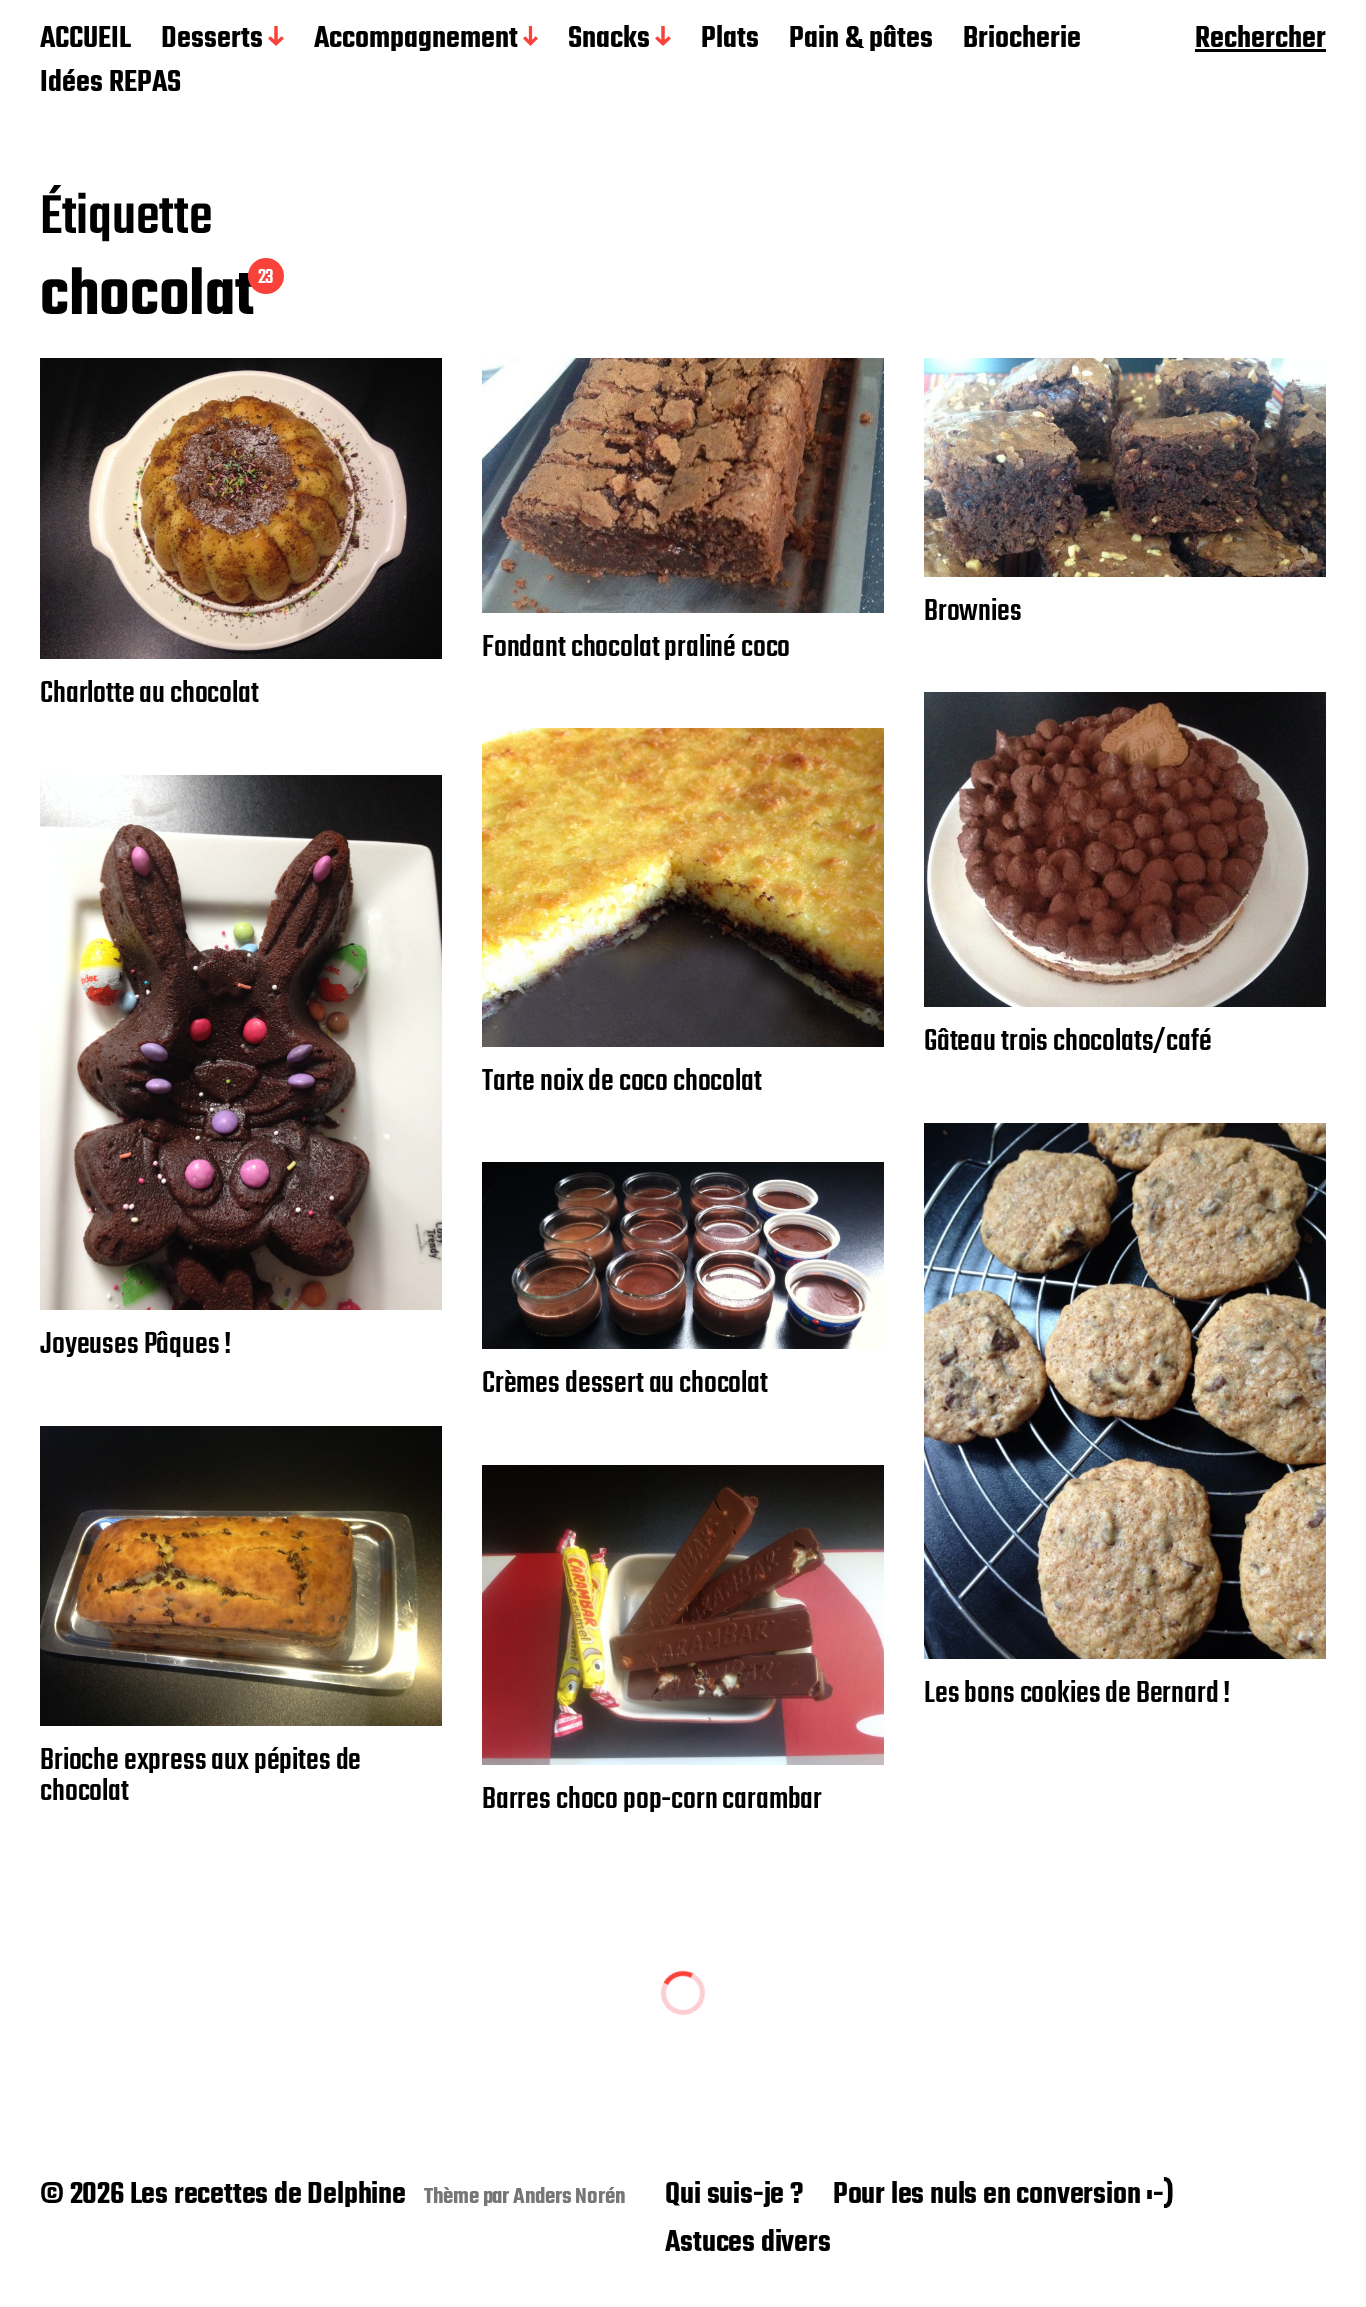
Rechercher (1260, 40)
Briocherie (1022, 40)
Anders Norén (569, 2197)
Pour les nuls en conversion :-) (1003, 2195)
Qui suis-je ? (733, 2195)
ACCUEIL (85, 40)
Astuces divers (747, 2243)
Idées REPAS (110, 84)
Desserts (212, 40)
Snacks (609, 40)
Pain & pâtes (861, 40)
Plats (730, 40)
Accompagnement (416, 40)
